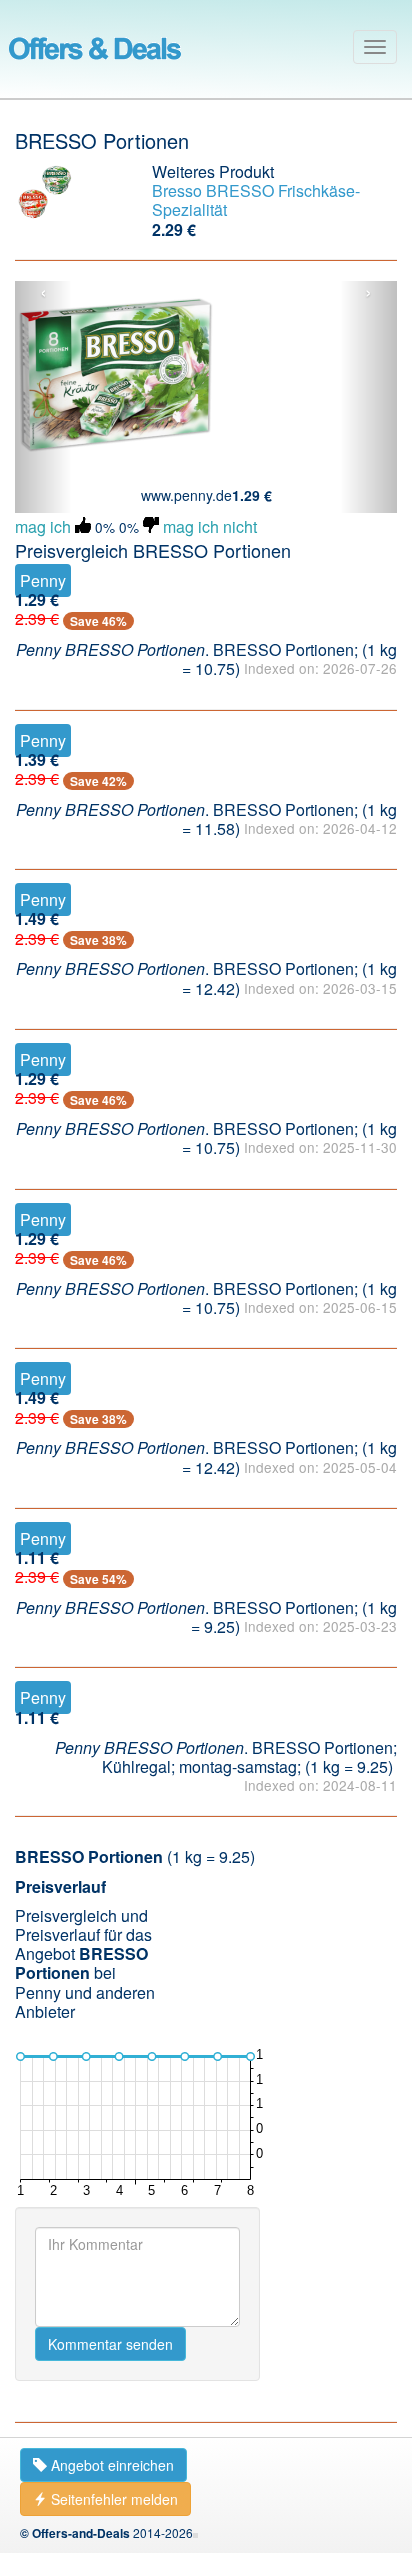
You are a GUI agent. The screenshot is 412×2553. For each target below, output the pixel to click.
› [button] (368, 293)
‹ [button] (43, 293)
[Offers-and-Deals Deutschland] (95, 45)
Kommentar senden (110, 2344)
